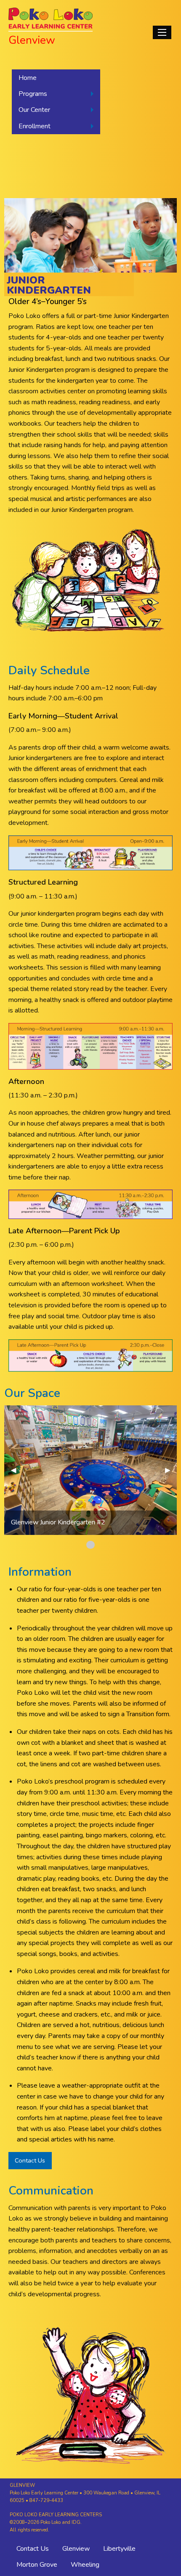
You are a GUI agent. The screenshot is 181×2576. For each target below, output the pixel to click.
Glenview (76, 2549)
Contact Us (30, 2160)
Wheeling (85, 2565)
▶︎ (171, 1470)
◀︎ (17, 1470)
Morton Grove (37, 2565)
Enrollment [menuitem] (35, 126)
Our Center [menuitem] (34, 110)
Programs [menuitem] (33, 94)
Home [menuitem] (28, 78)
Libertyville (119, 2549)
